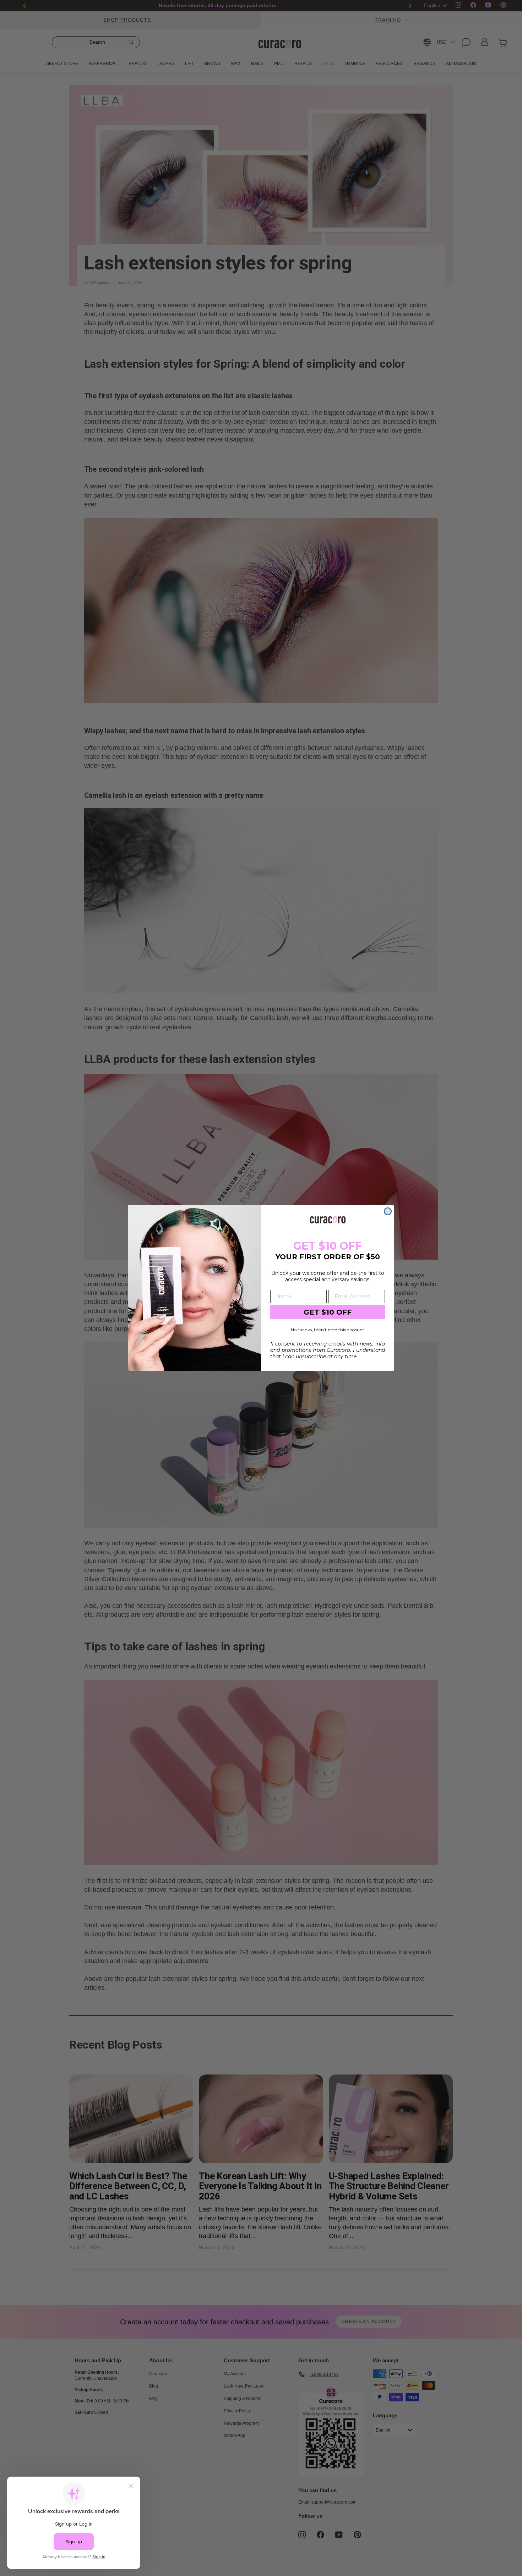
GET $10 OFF (328, 1312)
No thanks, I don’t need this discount (328, 1330)
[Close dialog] (388, 1211)
